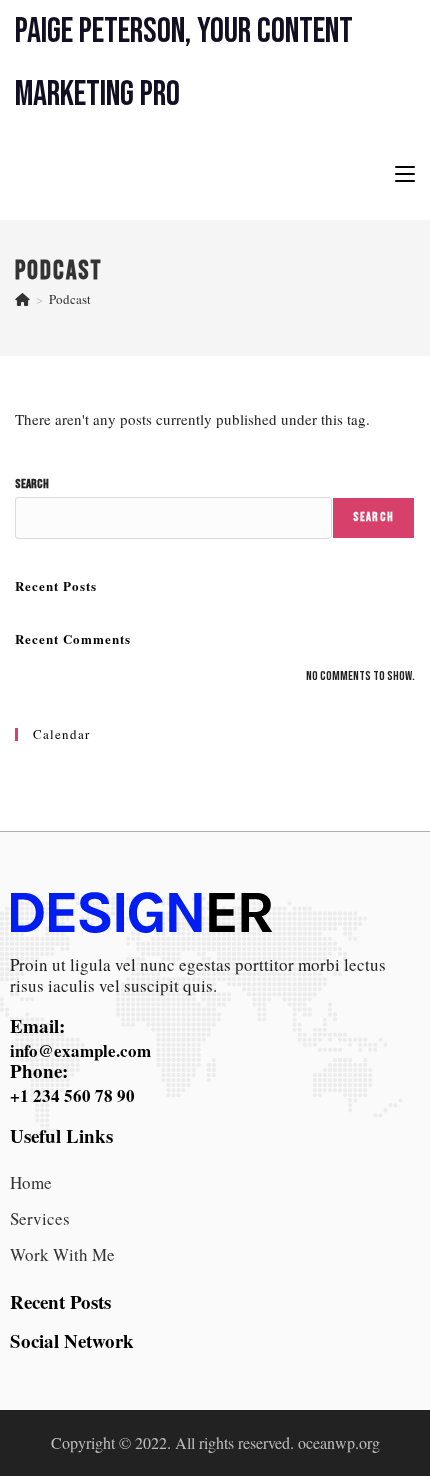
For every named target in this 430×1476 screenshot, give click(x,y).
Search (32, 484)
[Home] (22, 299)
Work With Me (62, 1254)
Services (40, 1218)
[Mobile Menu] (405, 172)
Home (31, 1182)
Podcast (70, 299)
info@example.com (80, 1050)
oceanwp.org (339, 1442)
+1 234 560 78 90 (72, 1095)
